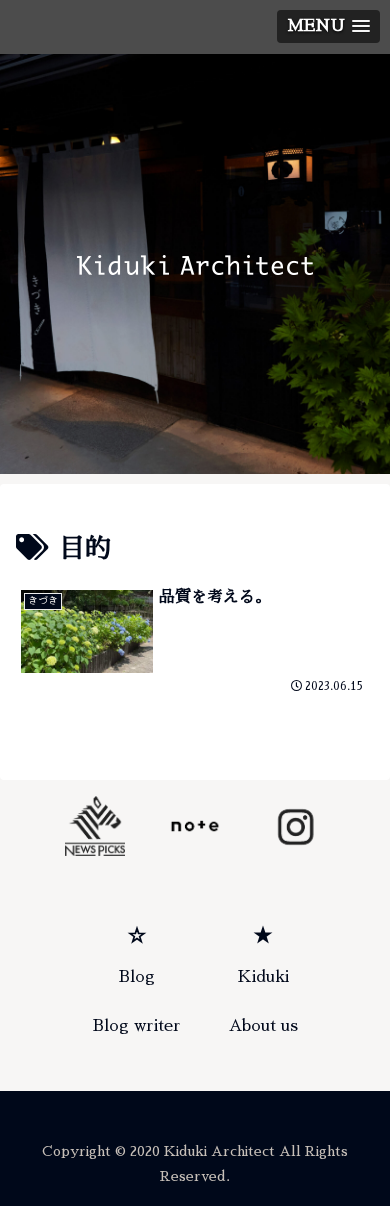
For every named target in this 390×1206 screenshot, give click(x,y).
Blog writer (137, 1026)
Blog (137, 977)
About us (263, 1026)
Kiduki (263, 977)
